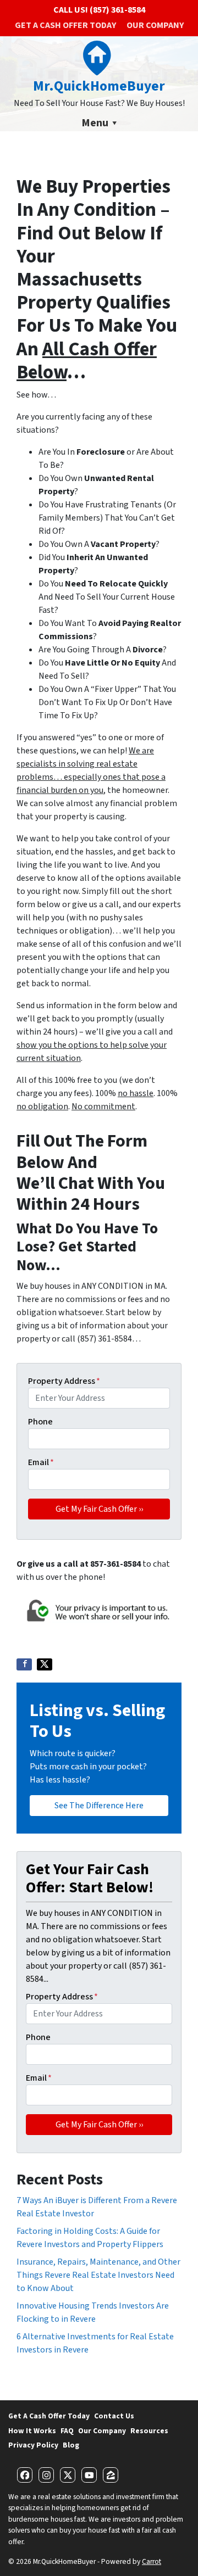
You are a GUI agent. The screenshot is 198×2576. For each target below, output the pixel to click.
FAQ (67, 2431)
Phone (40, 1422)
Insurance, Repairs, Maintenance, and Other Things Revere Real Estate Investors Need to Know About (98, 2275)
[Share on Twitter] (45, 1664)
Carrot (152, 2561)
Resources (149, 2431)
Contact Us (114, 2416)
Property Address (64, 1381)
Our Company (155, 25)
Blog (71, 2445)
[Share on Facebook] (24, 1664)
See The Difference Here (99, 1806)
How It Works (32, 2431)
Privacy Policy (33, 2445)
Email (41, 1462)
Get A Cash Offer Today (65, 25)
